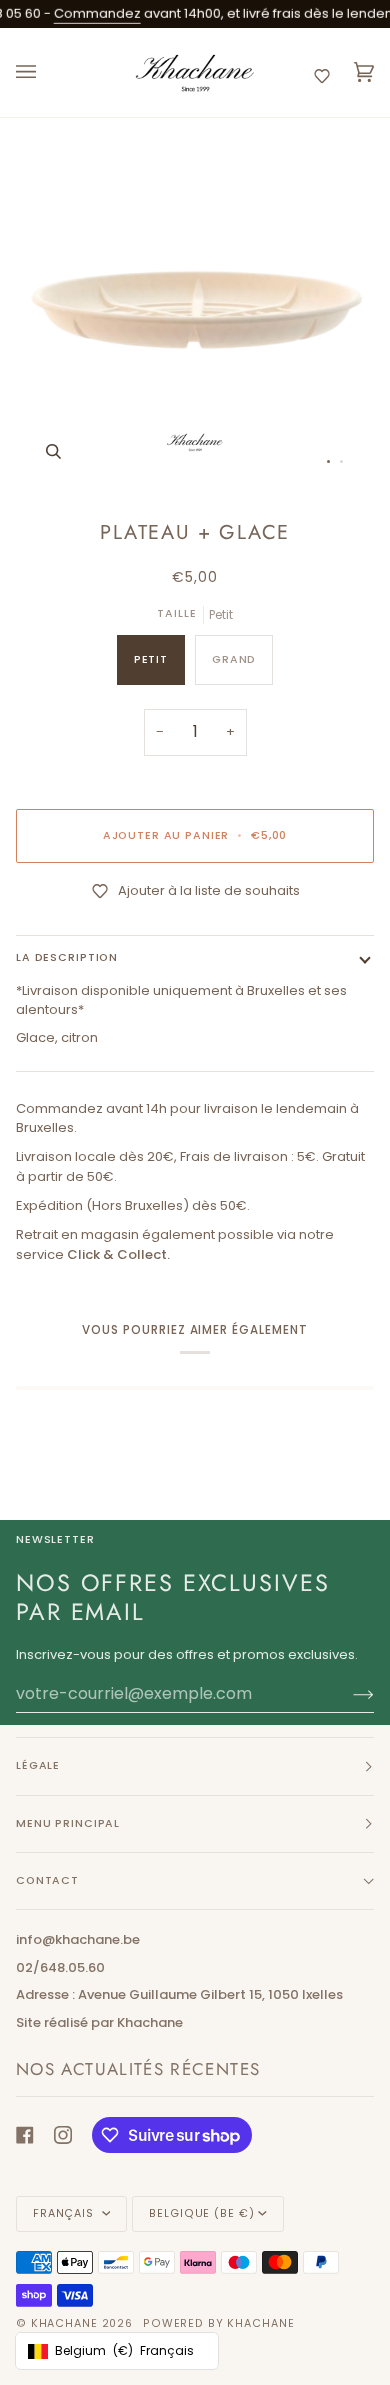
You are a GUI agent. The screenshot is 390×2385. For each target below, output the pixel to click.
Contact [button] (47, 1880)
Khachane (64, 2323)
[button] (322, 76)
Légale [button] (38, 1765)
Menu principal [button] (68, 1823)
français (65, 2213)
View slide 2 (341, 461)
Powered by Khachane (218, 2323)
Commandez (82, 13)
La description (67, 957)
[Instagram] (63, 2135)
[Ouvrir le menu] (46, 72)
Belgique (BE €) (201, 2213)
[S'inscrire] (347, 1694)
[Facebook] (25, 2135)
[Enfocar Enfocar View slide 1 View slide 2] (195, 310)
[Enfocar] (53, 451)
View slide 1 (328, 461)
